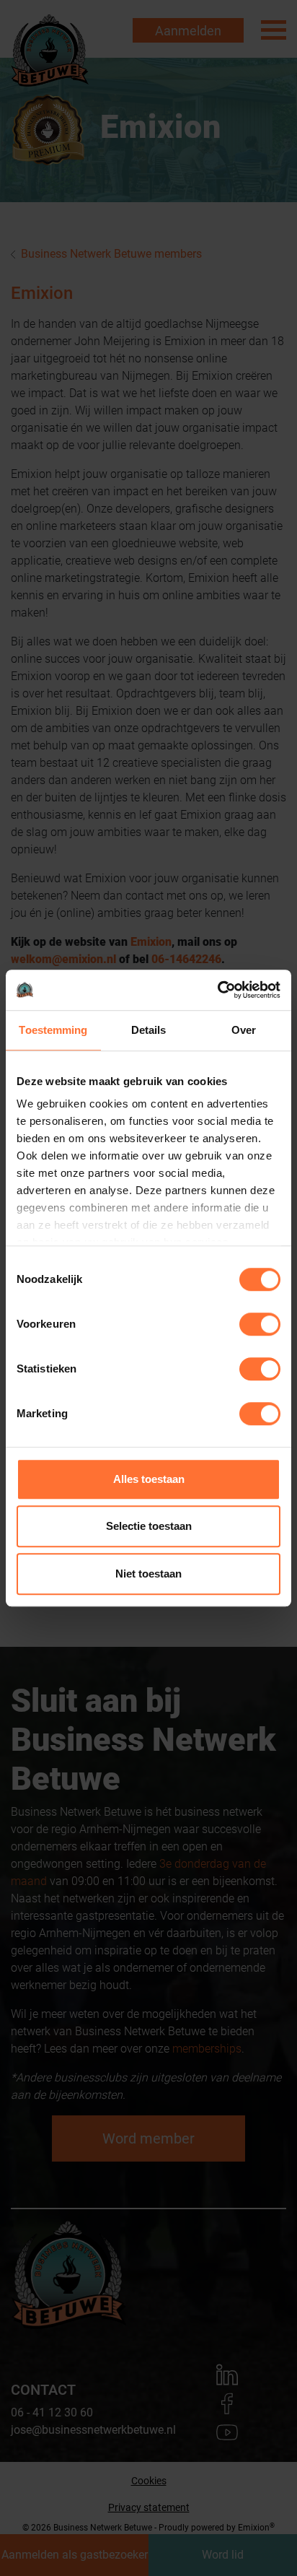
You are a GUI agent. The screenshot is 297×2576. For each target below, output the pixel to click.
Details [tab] (149, 1030)
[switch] (260, 1324)
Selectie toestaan (149, 1526)
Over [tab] (244, 1030)
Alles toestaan (149, 1479)
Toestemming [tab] (53, 1030)
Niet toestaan (148, 1574)
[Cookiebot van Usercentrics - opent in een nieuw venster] (217, 990)
